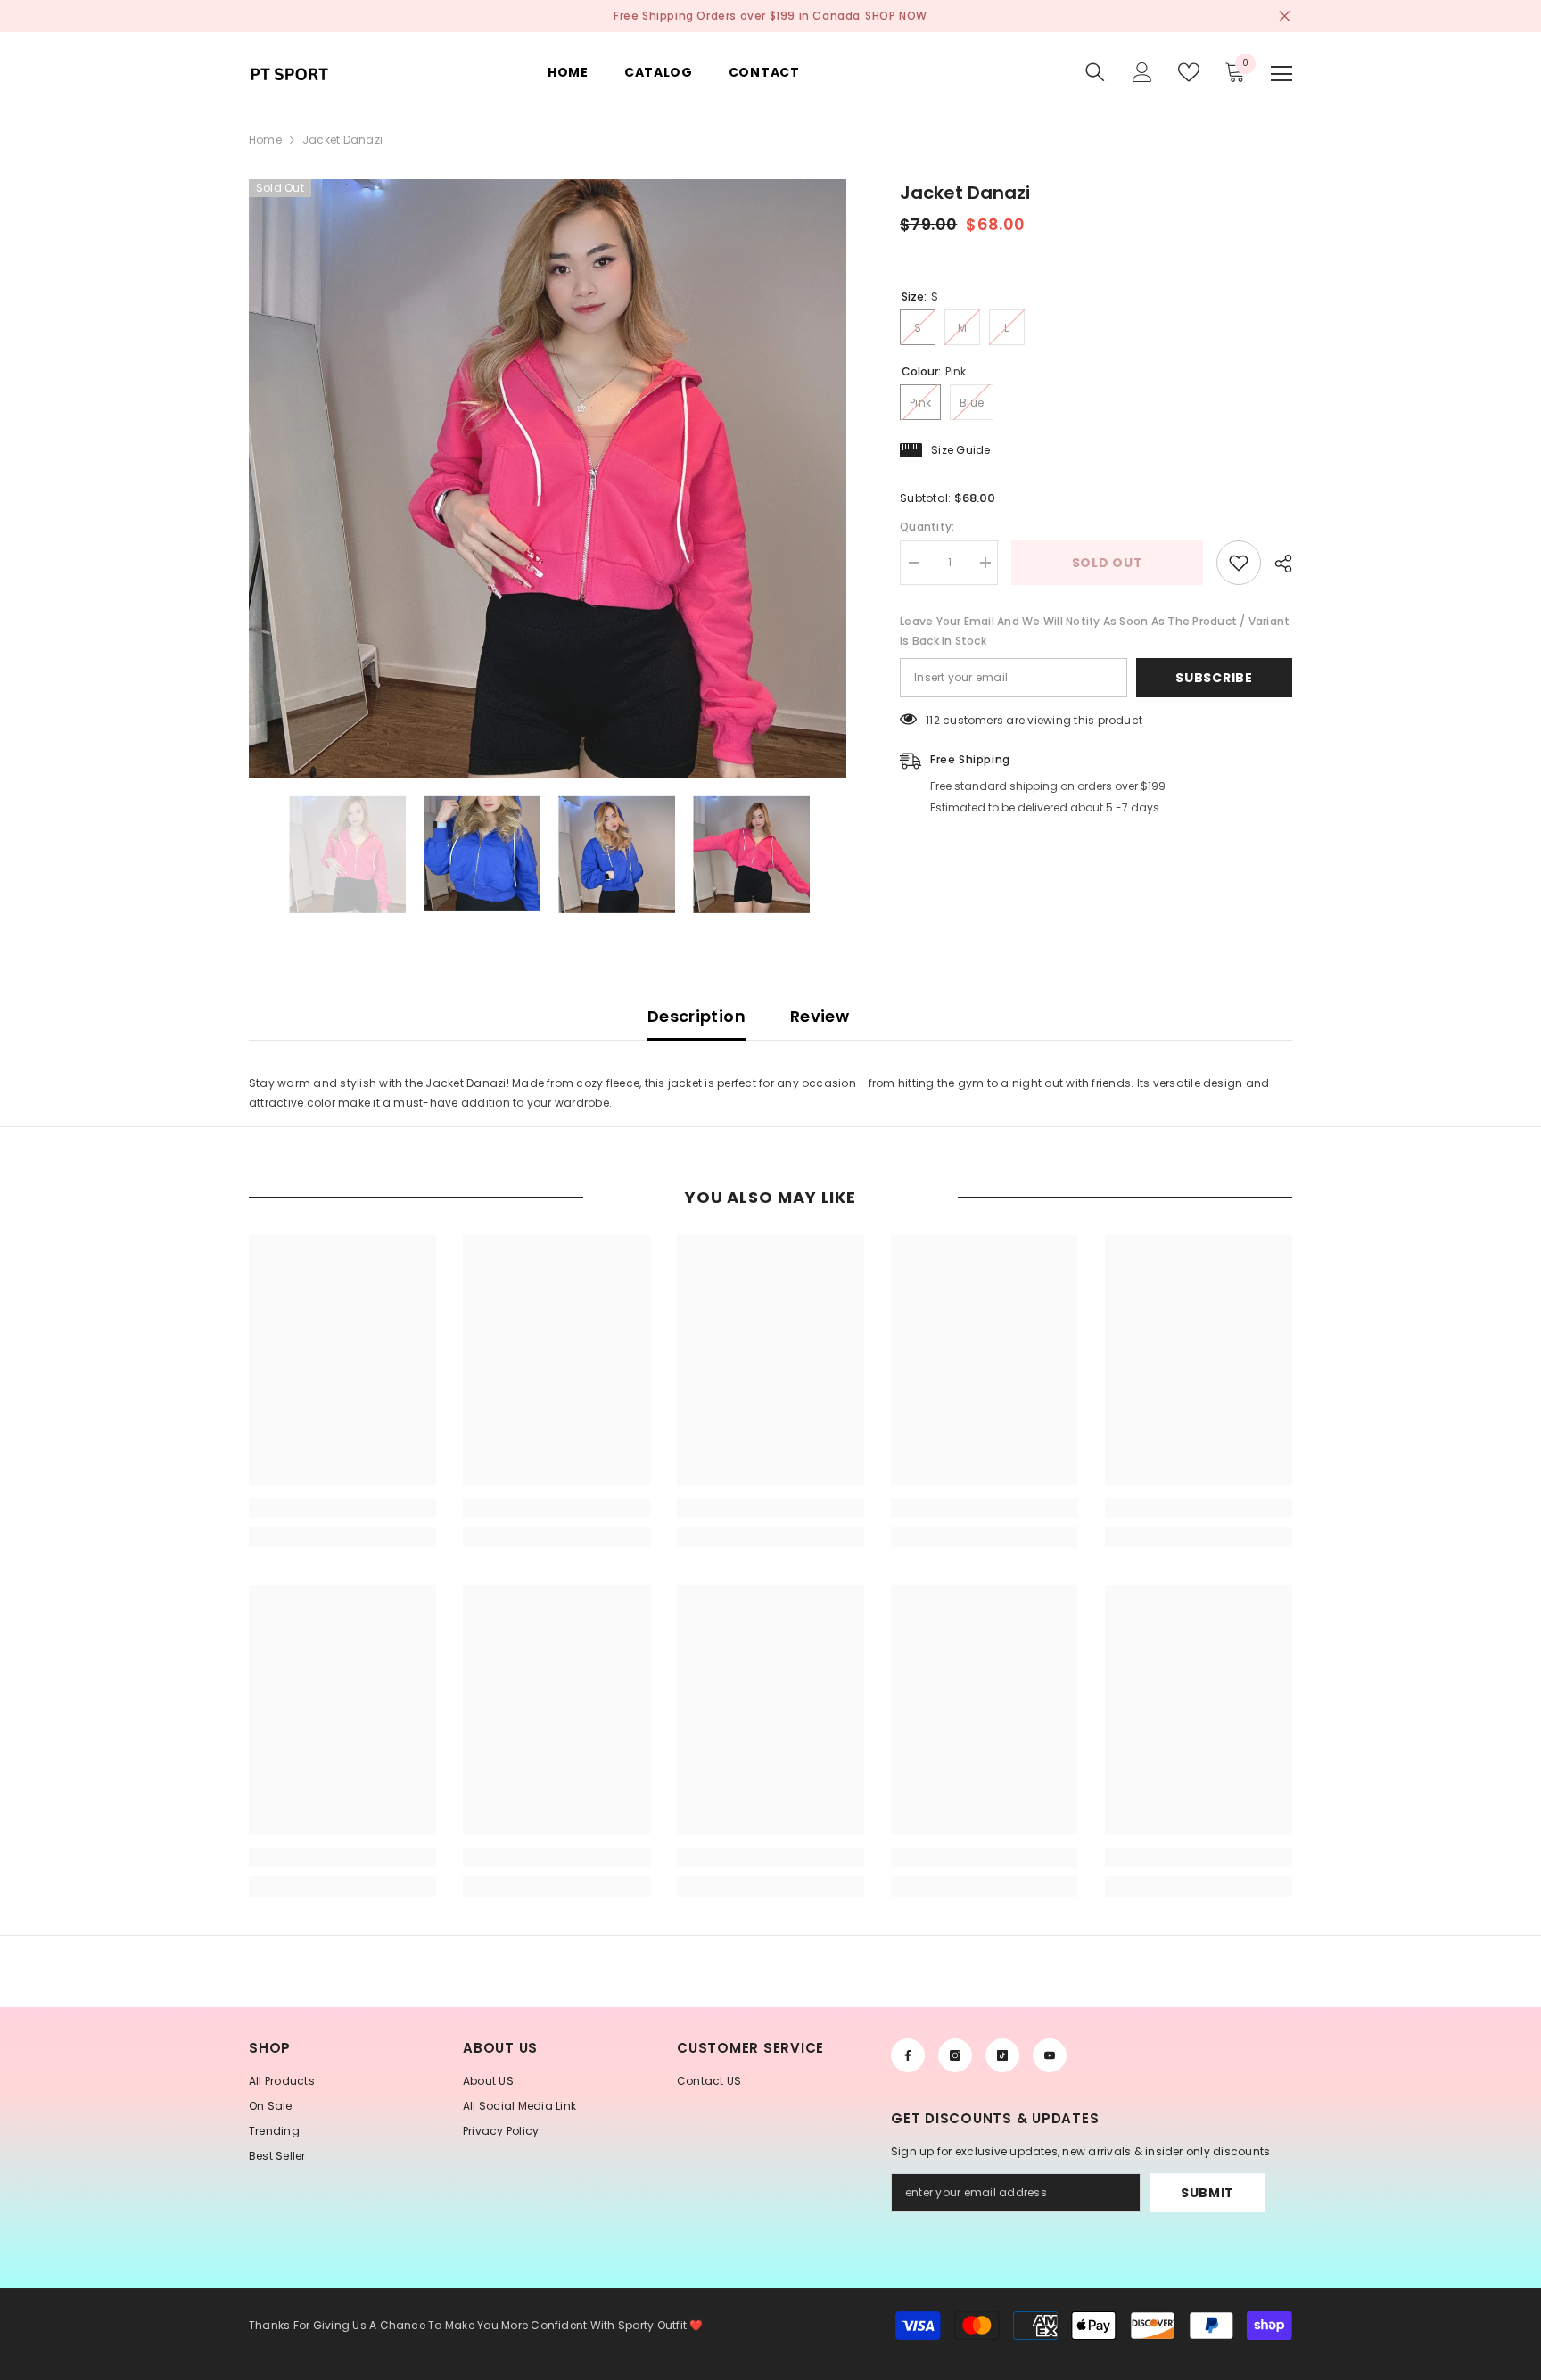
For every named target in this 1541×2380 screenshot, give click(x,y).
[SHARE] (1277, 564)
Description (696, 1016)
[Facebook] (908, 2055)
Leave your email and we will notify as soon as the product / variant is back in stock (1095, 631)
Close (1285, 16)
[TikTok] (1002, 2055)
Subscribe (1214, 678)
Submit (1207, 2193)
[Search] (1095, 72)
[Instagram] (955, 2055)
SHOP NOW (896, 16)
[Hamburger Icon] (1281, 74)
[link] (342, 1508)
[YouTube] (1050, 2055)
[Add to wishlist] (1239, 563)
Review (820, 1016)
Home (265, 140)
